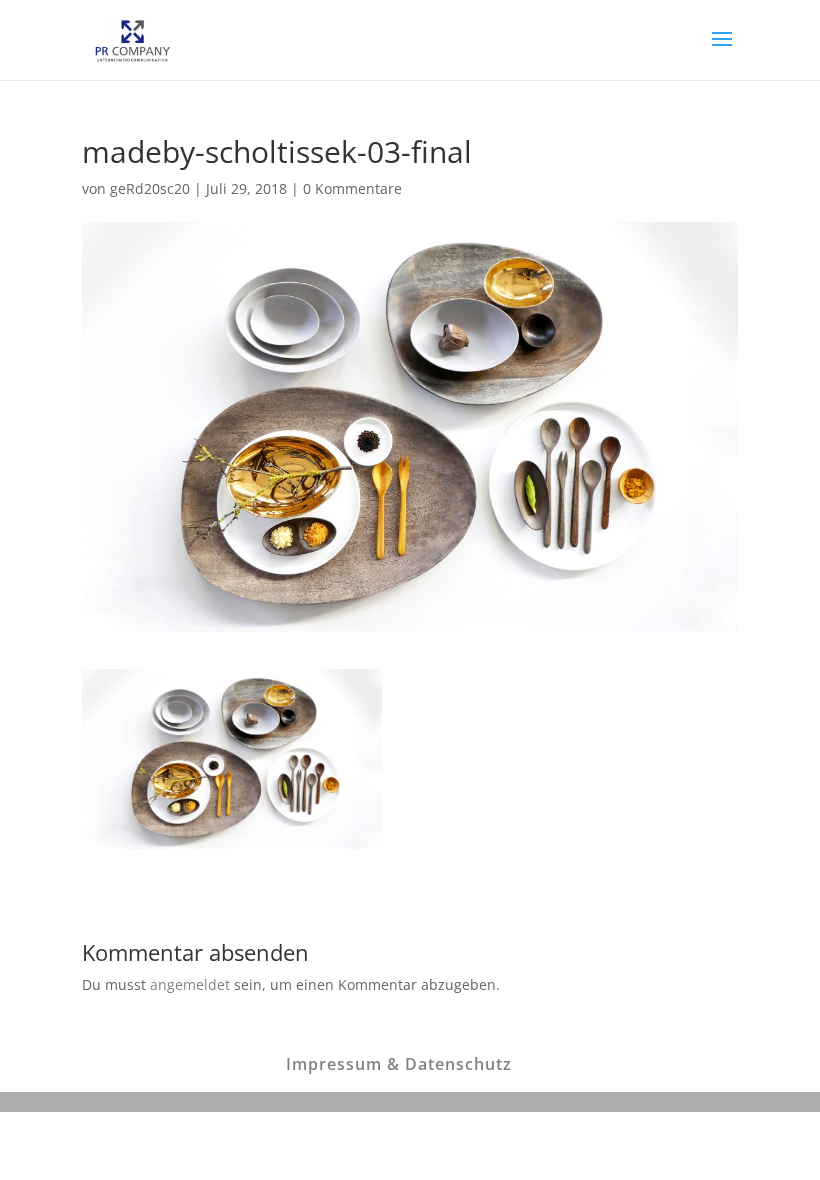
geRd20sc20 (150, 188)
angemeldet (190, 984)
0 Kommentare (352, 188)
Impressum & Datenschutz (399, 1064)
